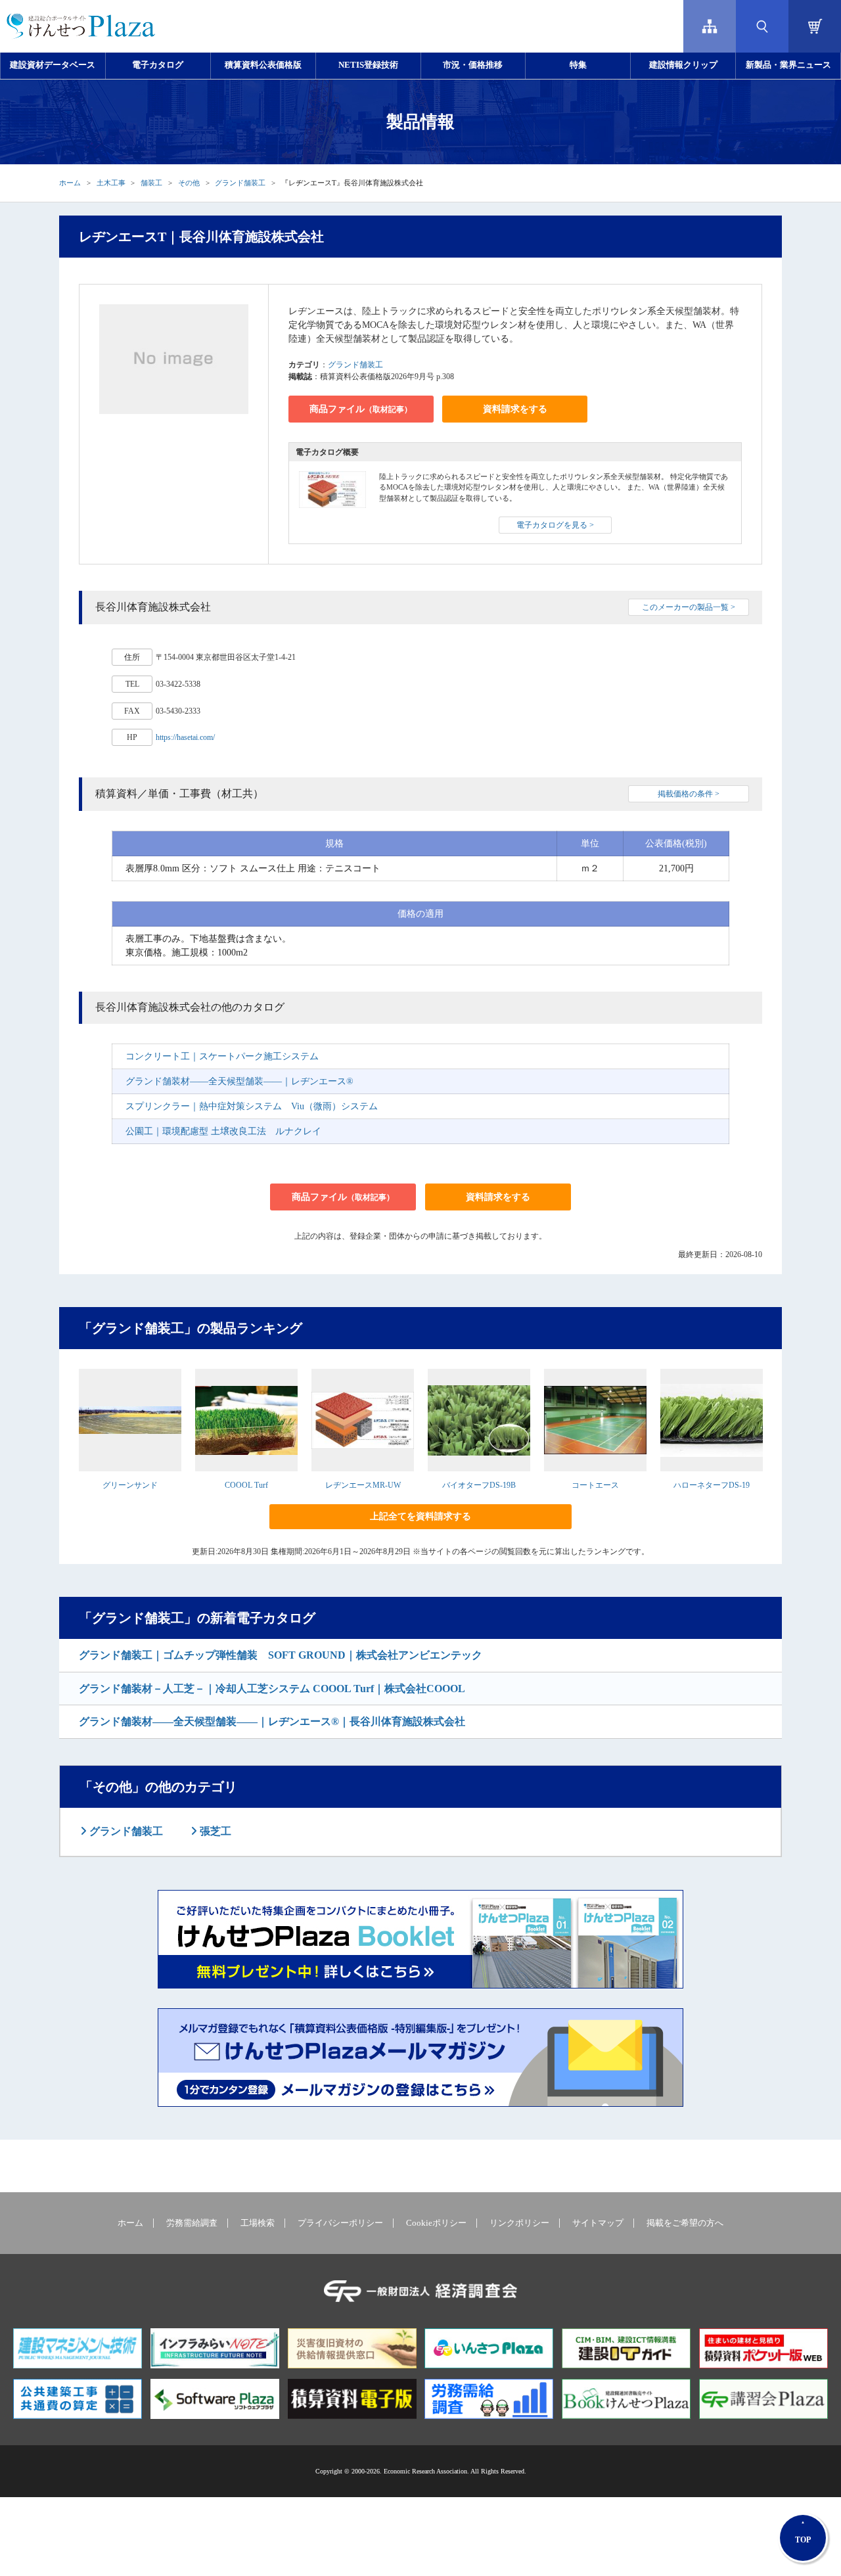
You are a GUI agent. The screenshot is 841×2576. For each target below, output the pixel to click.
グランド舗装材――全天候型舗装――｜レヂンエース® (239, 1081)
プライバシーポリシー (340, 2223)
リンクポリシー (519, 2223)
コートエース (595, 1485)
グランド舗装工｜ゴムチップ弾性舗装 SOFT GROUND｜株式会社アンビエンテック (281, 1655)
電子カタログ (158, 65)
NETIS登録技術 (368, 65)
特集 (578, 65)
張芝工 (214, 1831)
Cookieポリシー (436, 2223)
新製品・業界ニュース (788, 65)
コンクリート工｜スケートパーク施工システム (222, 1056)
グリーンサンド (130, 1485)
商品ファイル (361, 409)
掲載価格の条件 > (689, 794)
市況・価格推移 (473, 65)
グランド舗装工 (240, 183)
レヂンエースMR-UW (363, 1485)
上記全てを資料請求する (420, 1516)
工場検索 (258, 2223)
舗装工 (151, 183)
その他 (189, 183)
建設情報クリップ (683, 65)
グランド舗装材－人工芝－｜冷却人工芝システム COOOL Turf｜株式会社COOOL (272, 1689)
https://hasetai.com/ (185, 737)
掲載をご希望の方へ (685, 2223)
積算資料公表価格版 (263, 65)
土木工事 (111, 183)
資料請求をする (515, 409)
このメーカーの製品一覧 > (689, 607)
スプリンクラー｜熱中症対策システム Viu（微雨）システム (252, 1106)
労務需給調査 (192, 2223)
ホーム (70, 183)
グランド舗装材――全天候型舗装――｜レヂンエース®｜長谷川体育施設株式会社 (272, 1721)
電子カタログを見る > (555, 525)
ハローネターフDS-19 (712, 1485)
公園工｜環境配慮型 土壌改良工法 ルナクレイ (223, 1131)
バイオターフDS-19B (479, 1485)
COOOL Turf (246, 1485)
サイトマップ (598, 2223)
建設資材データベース (53, 65)
